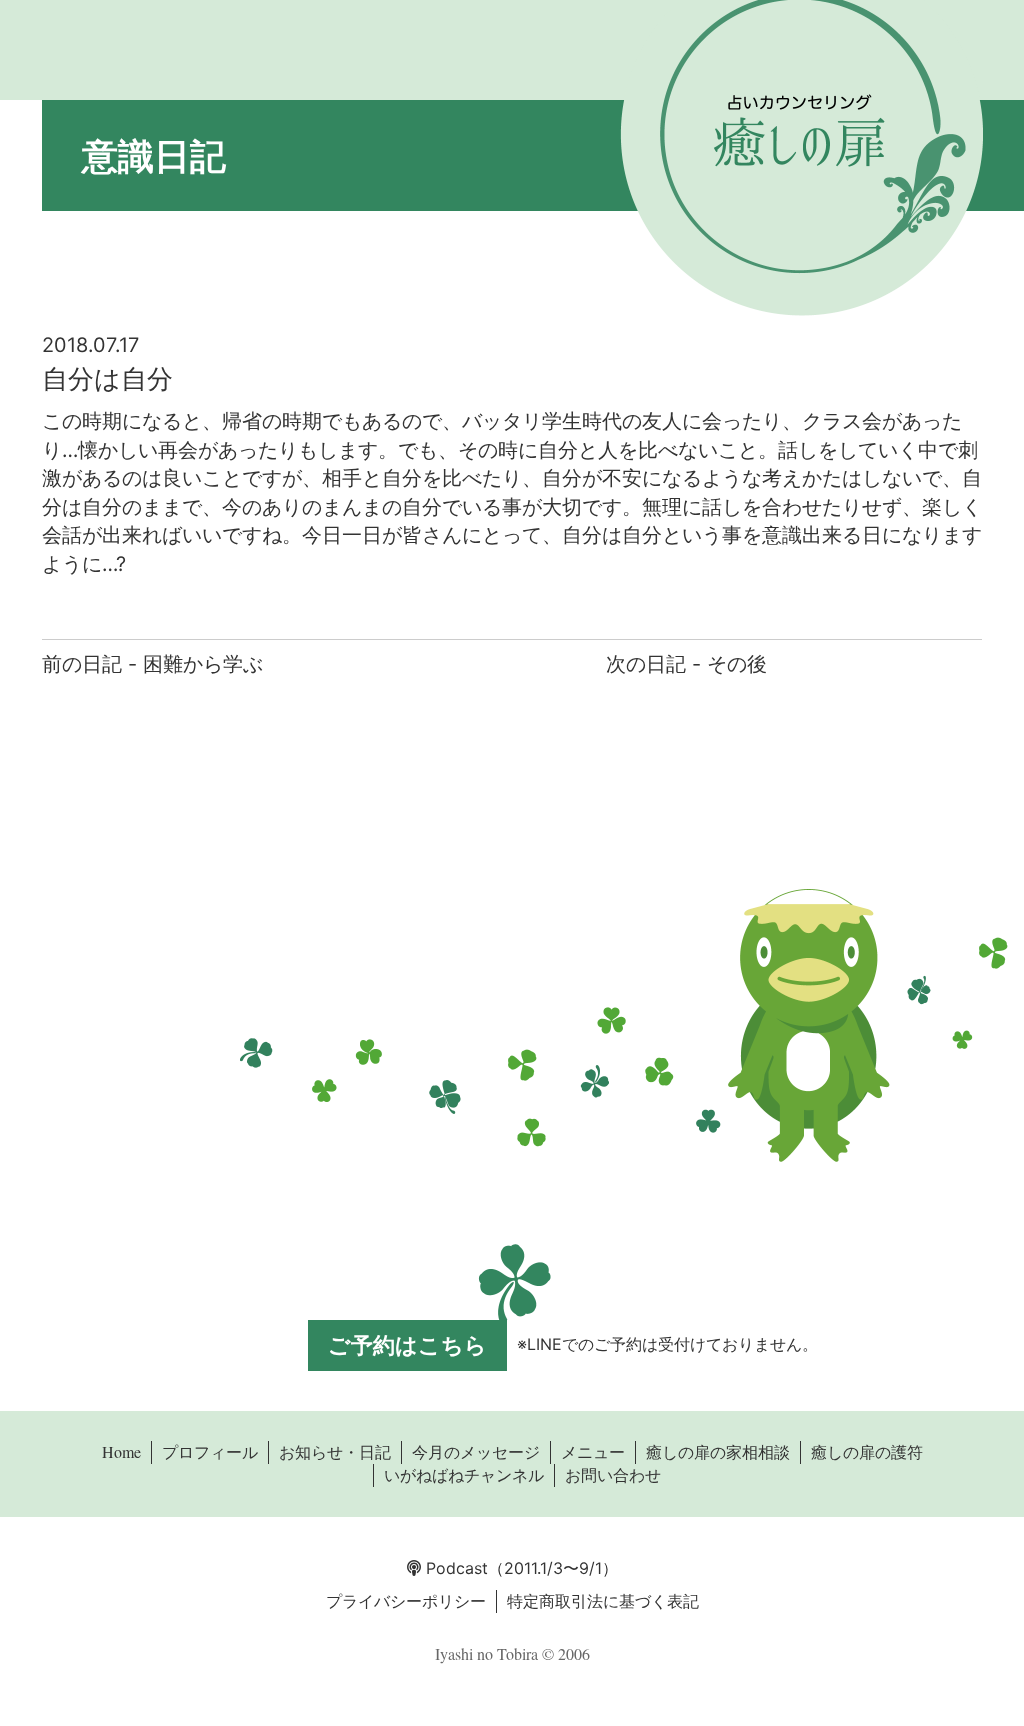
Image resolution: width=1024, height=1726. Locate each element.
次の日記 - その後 (686, 664)
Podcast (454, 1568)
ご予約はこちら (407, 1345)
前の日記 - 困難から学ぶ (152, 664)
